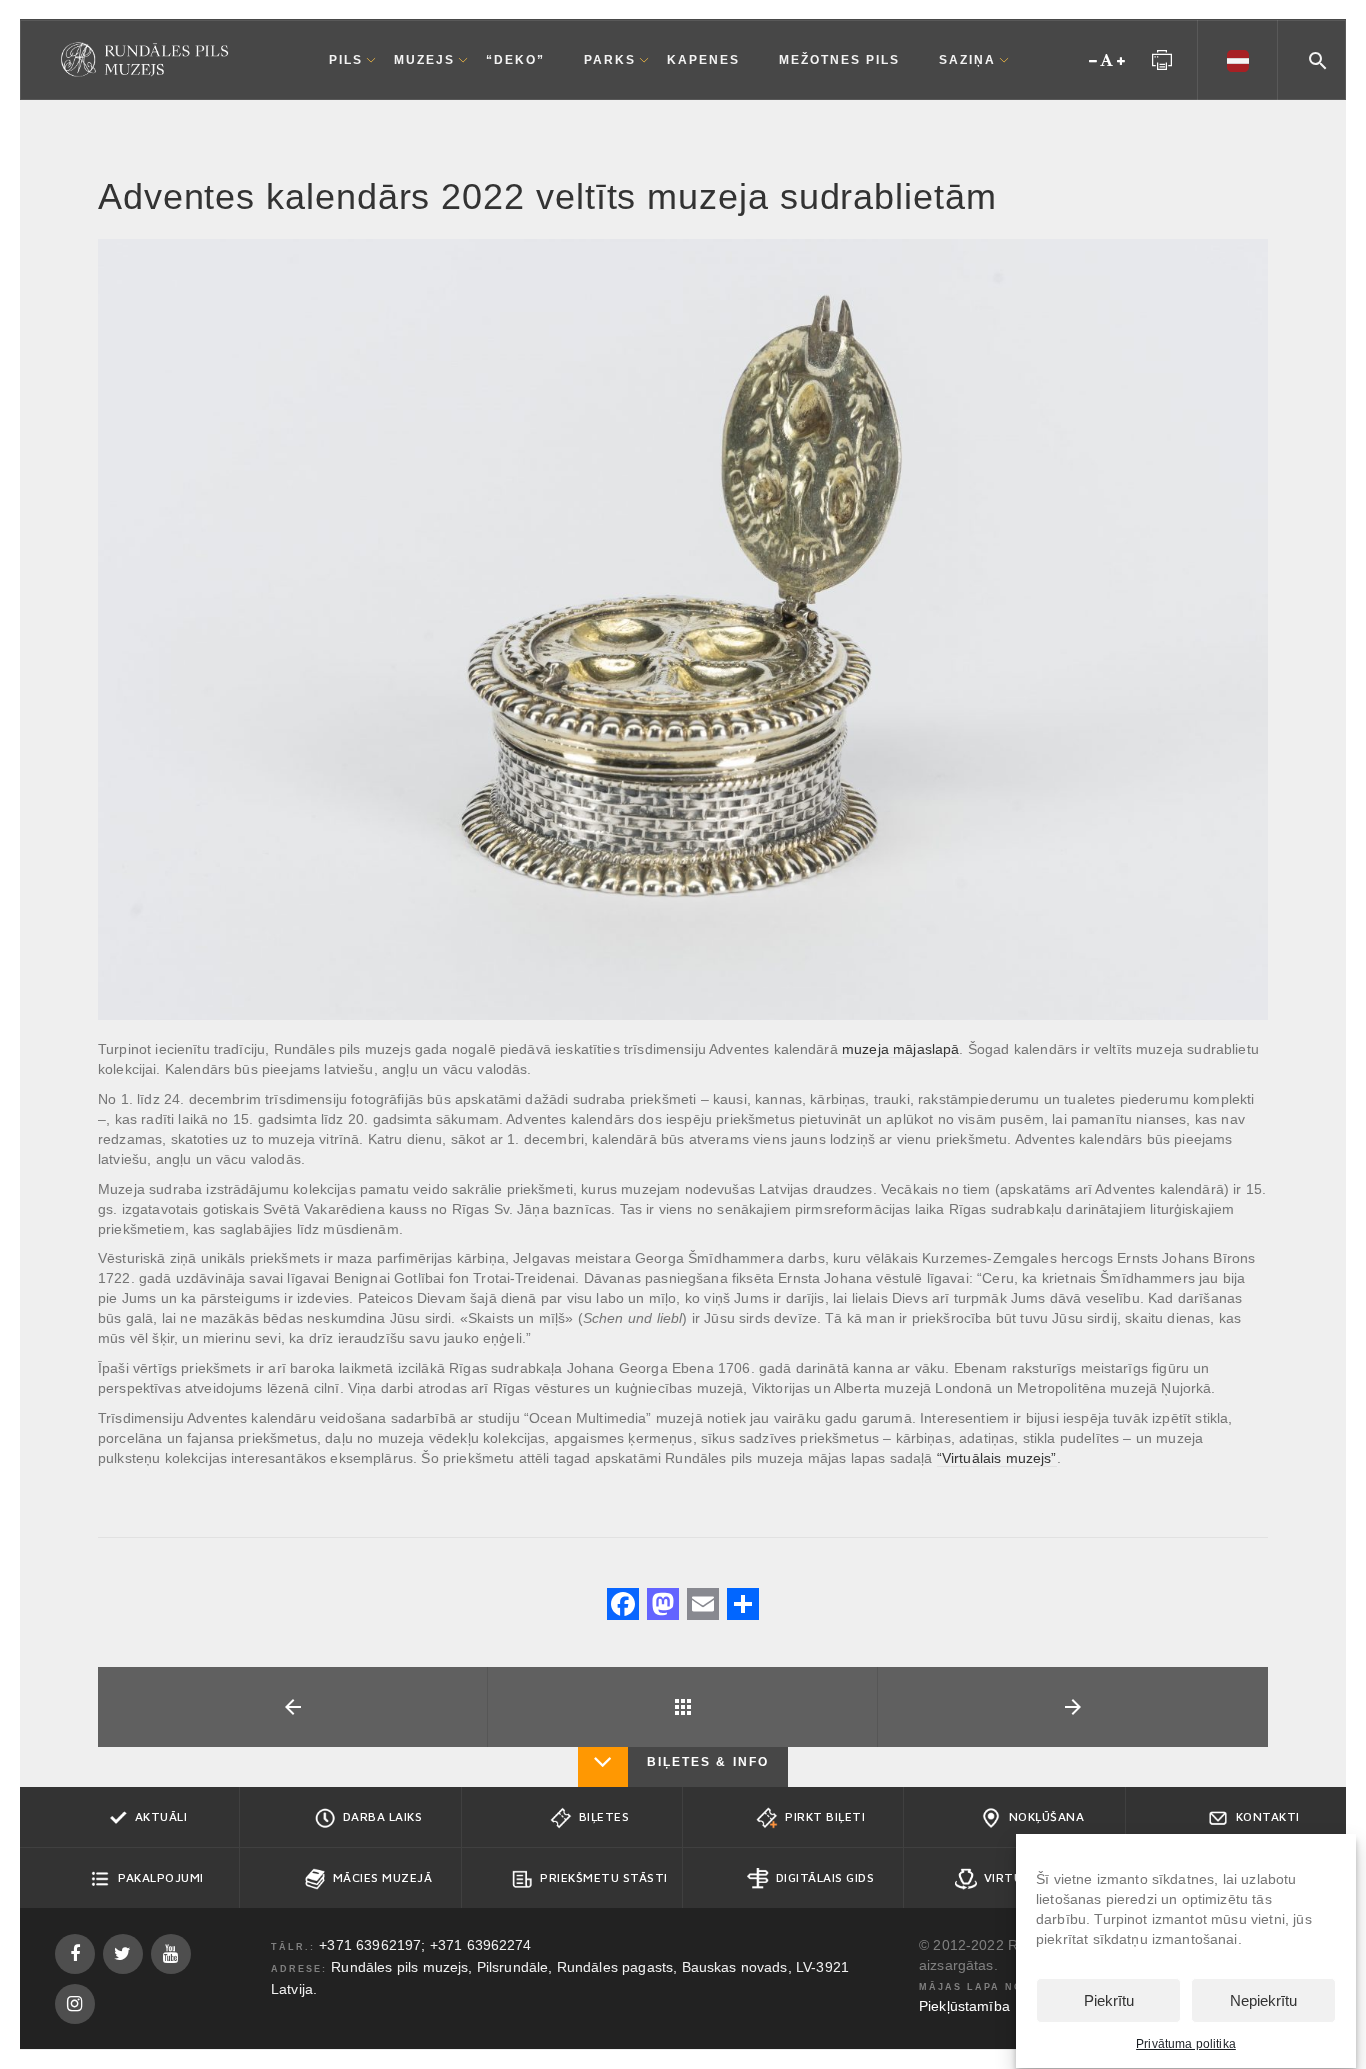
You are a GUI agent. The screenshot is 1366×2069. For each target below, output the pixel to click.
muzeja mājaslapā (900, 1049)
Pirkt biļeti (825, 1816)
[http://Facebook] (75, 1954)
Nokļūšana (1047, 1816)
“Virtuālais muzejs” (997, 1458)
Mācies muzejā (383, 1877)
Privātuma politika (1186, 2044)
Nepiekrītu (1263, 2001)
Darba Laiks (383, 1816)
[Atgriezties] (682, 1707)
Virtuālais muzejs (1047, 1877)
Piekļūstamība (964, 2006)
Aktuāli (161, 1816)
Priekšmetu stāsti (604, 1877)
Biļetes (604, 1816)
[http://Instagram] (75, 2004)
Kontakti (1268, 1816)
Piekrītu (1109, 2001)
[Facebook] (623, 1606)
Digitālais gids (825, 1877)
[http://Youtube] (171, 1954)
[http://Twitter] (123, 1954)
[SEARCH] (1318, 58)
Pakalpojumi (161, 1877)
